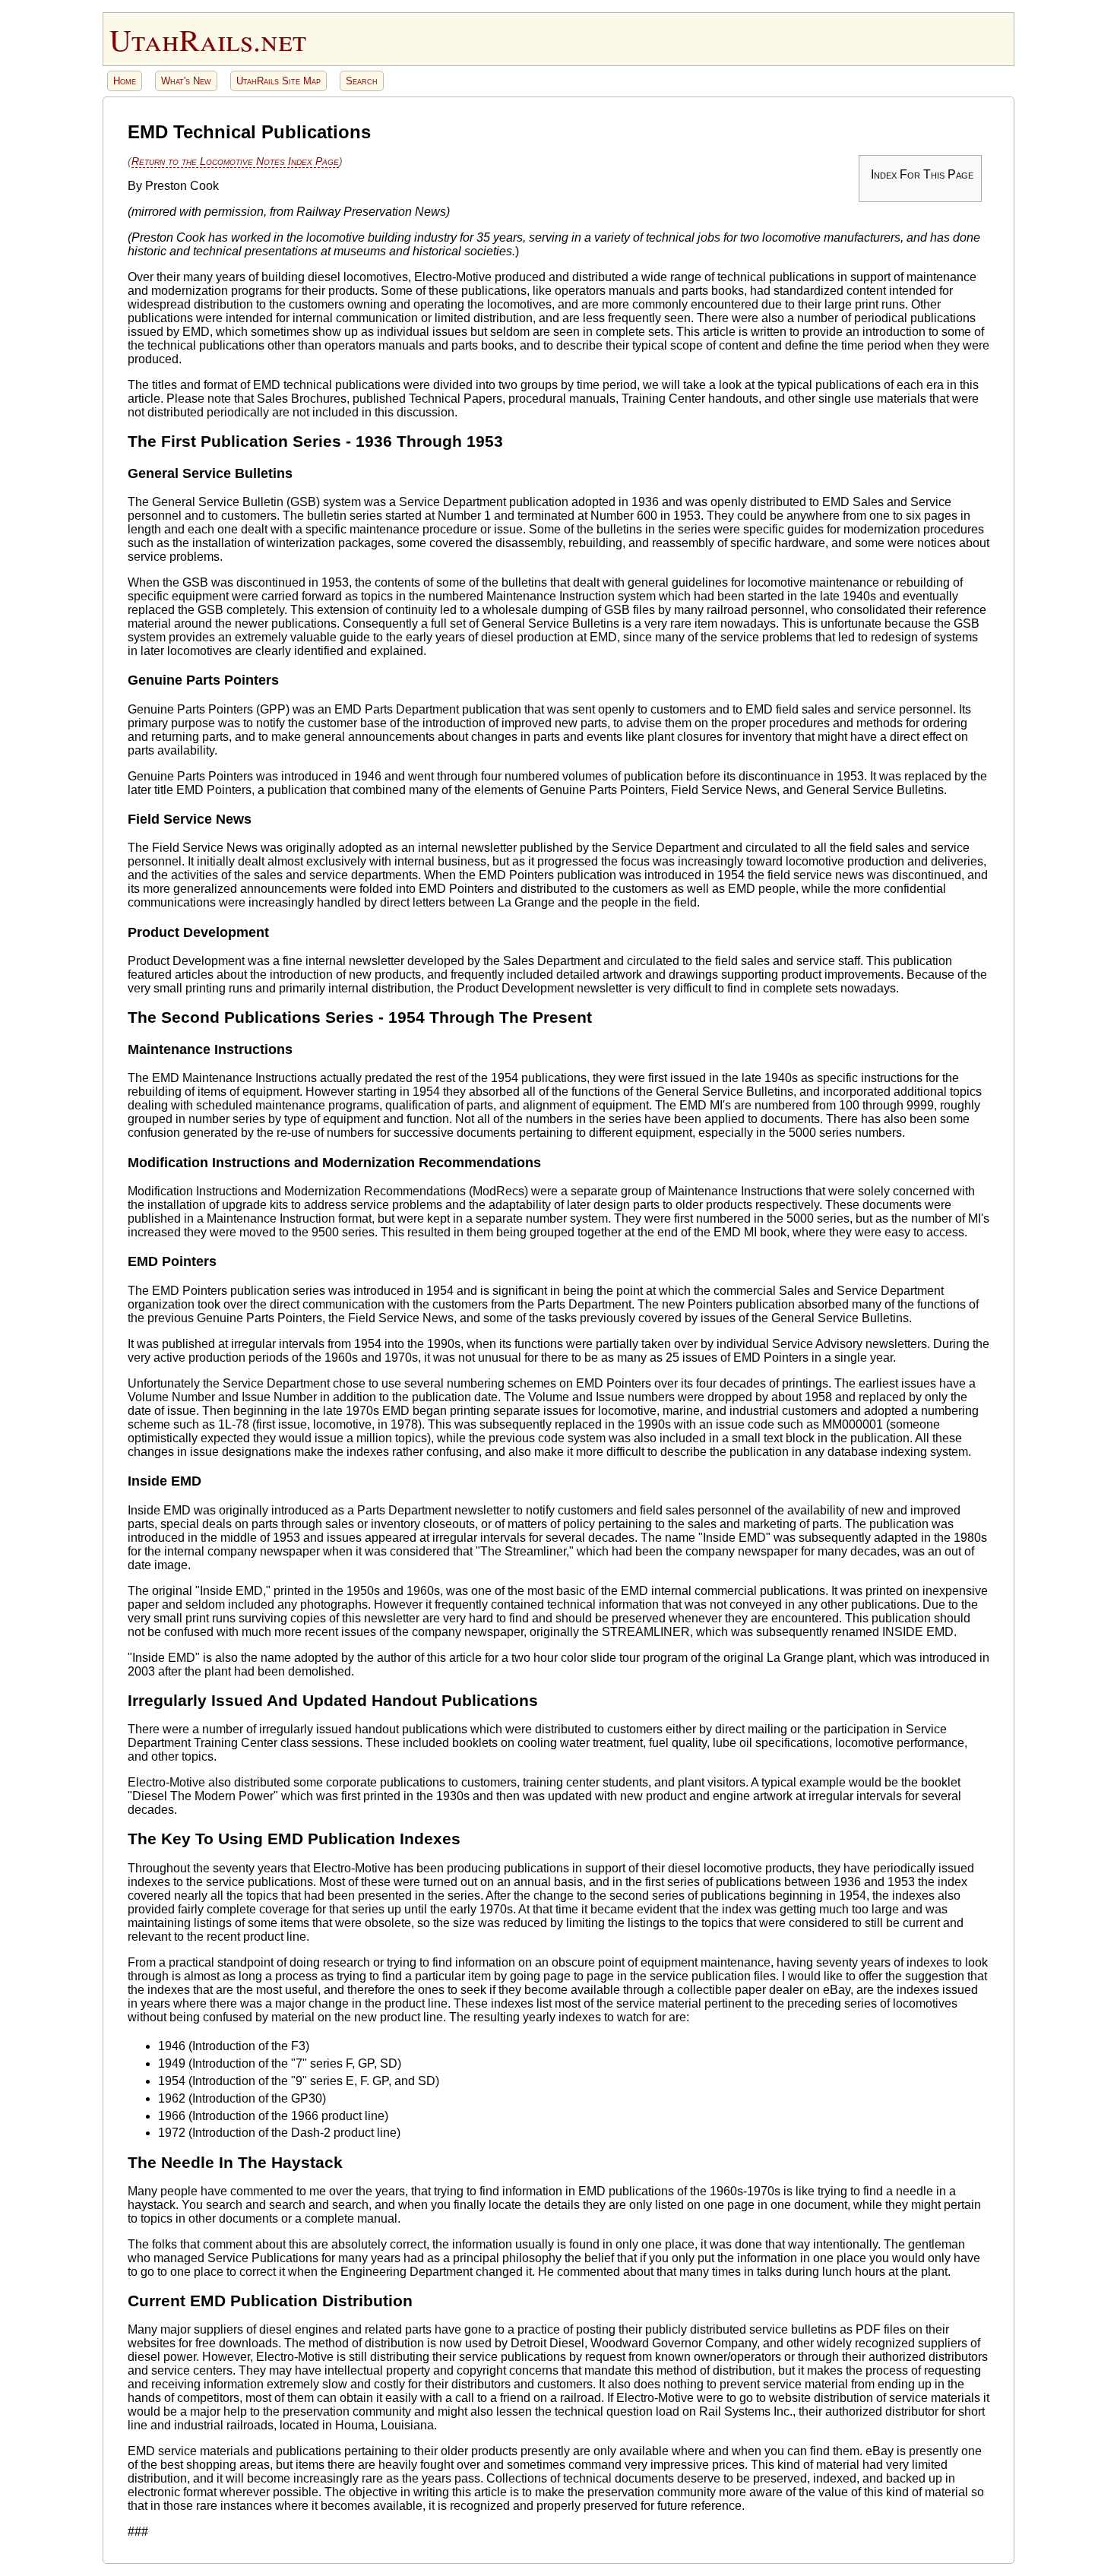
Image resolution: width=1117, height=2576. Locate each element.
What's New (186, 81)
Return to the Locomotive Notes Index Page (235, 161)
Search (362, 81)
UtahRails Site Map (278, 81)
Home (125, 81)
